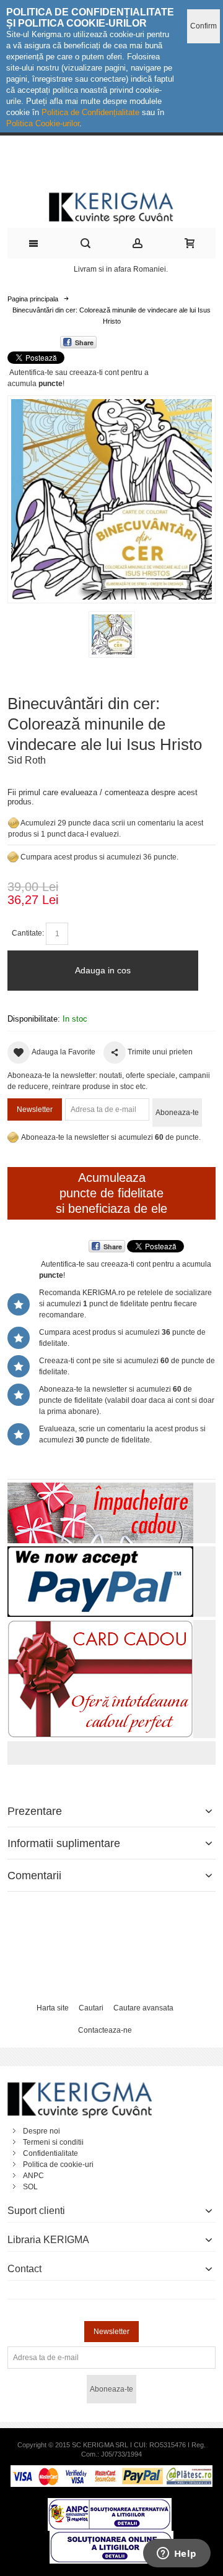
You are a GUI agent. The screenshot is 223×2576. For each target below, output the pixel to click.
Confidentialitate (50, 2153)
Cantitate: (28, 933)
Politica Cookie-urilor (43, 123)
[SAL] (110, 2504)
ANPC (33, 2176)
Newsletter (35, 1109)
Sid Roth (27, 760)
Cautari (91, 2008)
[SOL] (111, 2536)
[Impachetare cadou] (100, 1488)
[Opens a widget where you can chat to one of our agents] (177, 2554)
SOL (30, 2187)
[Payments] (111, 2471)
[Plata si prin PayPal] (100, 1552)
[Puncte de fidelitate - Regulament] (13, 857)
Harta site (53, 2008)
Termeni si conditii (53, 2142)
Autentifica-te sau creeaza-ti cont (64, 373)
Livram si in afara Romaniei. (121, 269)
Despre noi (42, 2131)
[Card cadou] (100, 1626)
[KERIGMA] (111, 207)
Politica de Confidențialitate (90, 112)
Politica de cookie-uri (58, 2165)
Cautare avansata (143, 2008)
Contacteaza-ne (105, 2030)
